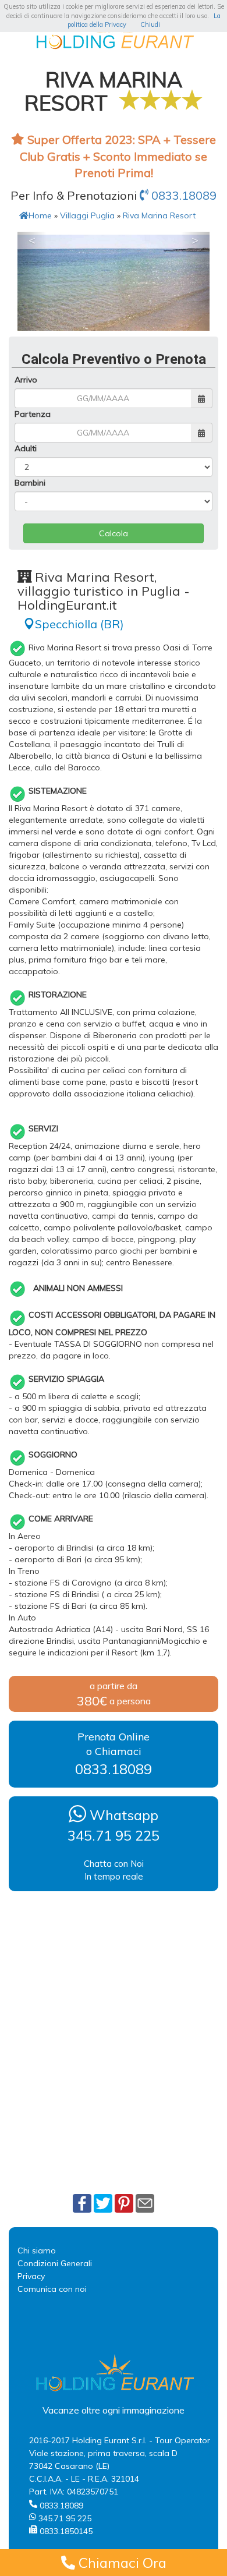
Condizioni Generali (55, 2263)
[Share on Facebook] (82, 2203)
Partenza (33, 414)
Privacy (31, 2276)
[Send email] (145, 2203)
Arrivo (26, 380)
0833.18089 (182, 195)
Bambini (30, 483)
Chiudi (150, 24)
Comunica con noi (52, 2289)
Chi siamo (37, 2251)
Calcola (114, 533)
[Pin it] (124, 2203)
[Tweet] (103, 2203)
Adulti (26, 448)
